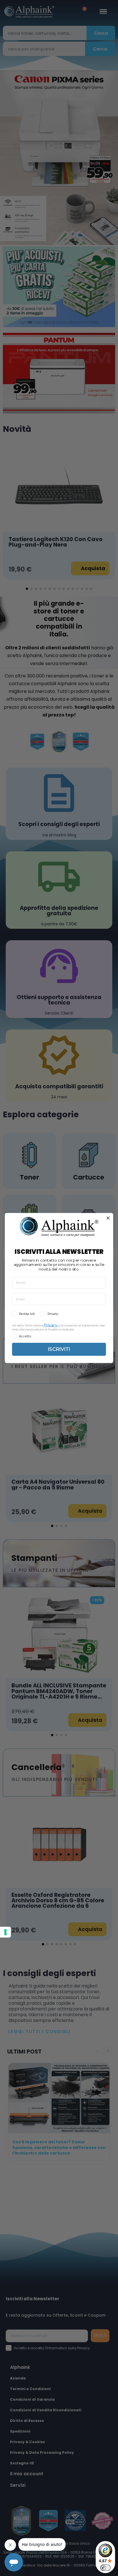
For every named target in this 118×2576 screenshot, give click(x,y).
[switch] (105, 2568)
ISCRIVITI (59, 1349)
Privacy (50, 1325)
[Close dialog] (108, 1218)
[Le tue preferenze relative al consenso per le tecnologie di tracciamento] (5, 1932)
